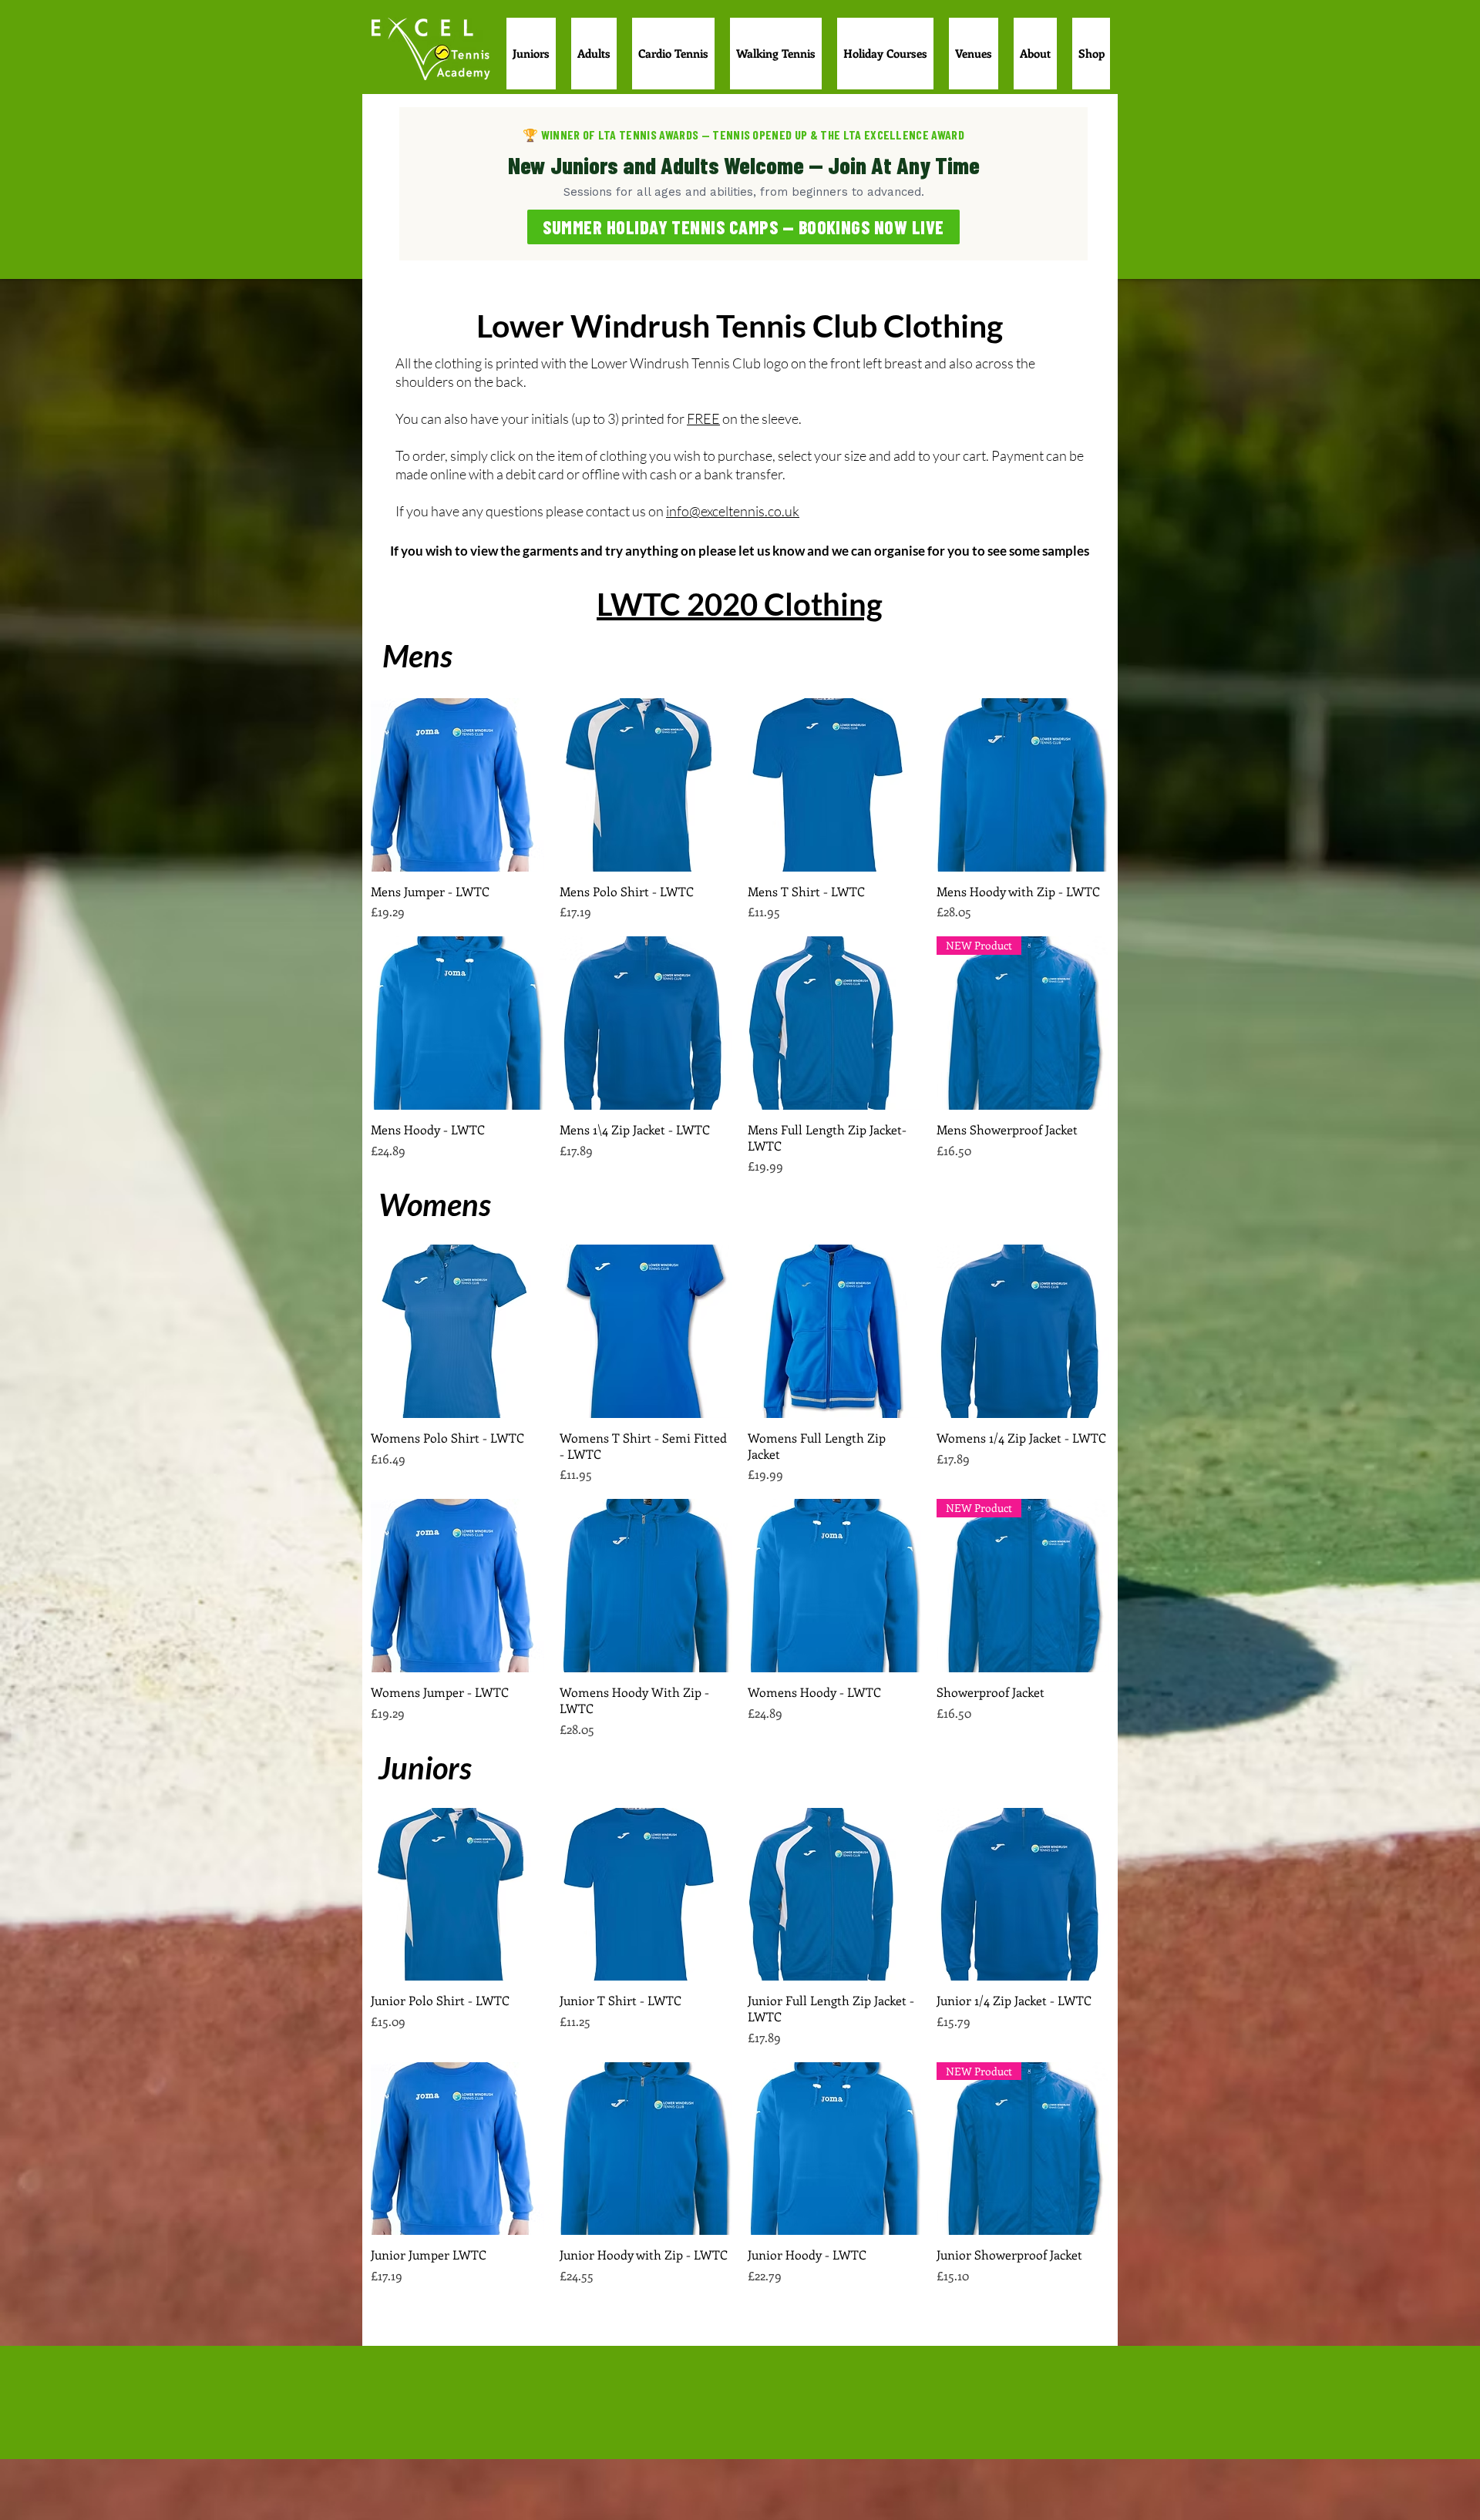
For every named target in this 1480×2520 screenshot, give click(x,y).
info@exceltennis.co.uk (733, 511)
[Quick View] (457, 785)
